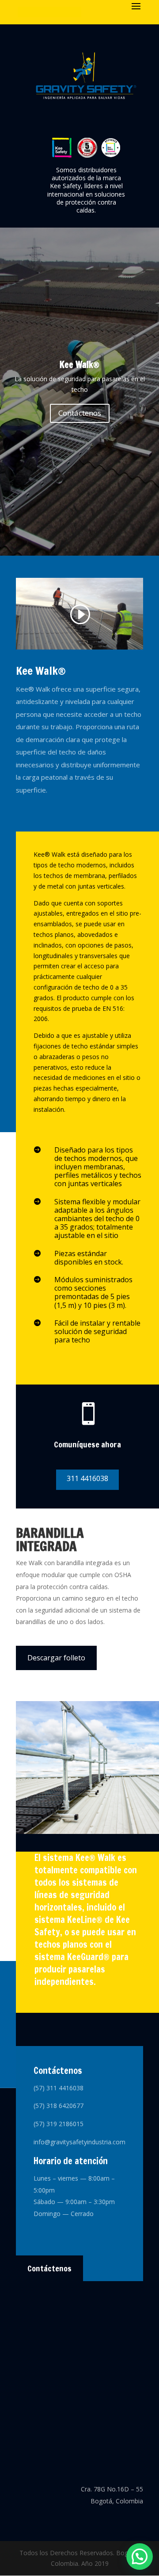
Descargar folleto (56, 1658)
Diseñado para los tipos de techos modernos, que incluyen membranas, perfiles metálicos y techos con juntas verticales (98, 1167)
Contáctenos (80, 413)
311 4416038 (87, 1478)
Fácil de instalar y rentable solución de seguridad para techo (97, 1331)
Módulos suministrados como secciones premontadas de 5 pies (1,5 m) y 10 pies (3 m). (93, 1292)
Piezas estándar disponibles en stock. (89, 1258)
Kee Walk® (79, 365)
